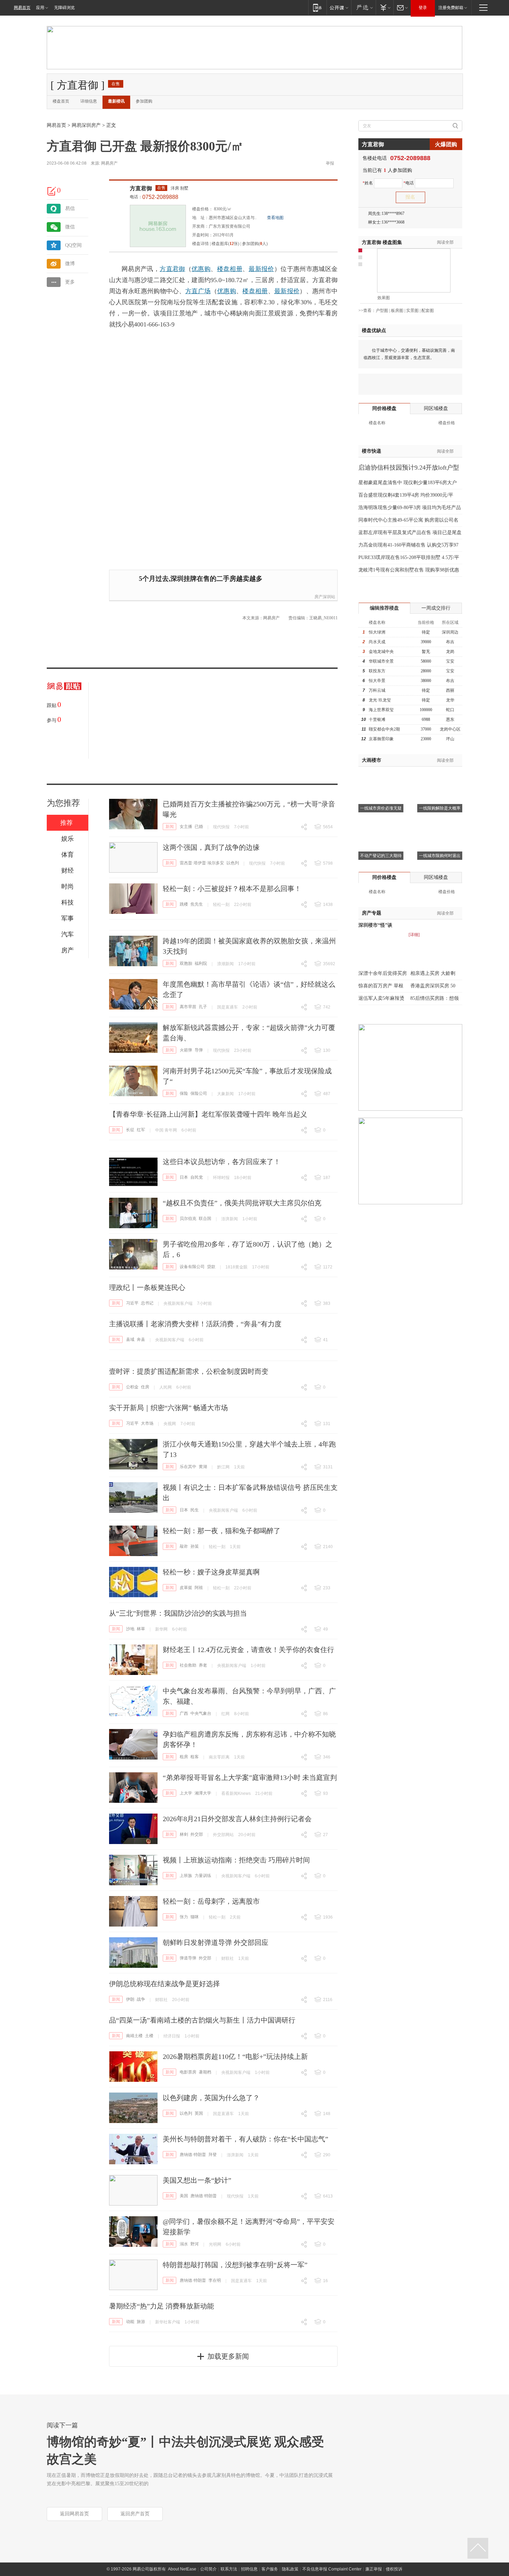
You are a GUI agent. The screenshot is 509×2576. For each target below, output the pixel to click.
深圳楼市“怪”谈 (375, 925)
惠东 (450, 719)
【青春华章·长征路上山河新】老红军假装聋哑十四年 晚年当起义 (208, 1114)
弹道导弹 (188, 1958)
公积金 (132, 1387)
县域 (130, 1339)
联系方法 (229, 2569)
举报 (330, 163)
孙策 (195, 1546)
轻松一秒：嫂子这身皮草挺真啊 (211, 1572)
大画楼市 (372, 760)
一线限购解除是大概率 (440, 808)
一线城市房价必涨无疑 (381, 808)
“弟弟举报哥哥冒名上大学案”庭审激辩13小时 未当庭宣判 (250, 1778)
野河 (195, 2244)
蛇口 (450, 710)
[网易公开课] (339, 7)
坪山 (450, 739)
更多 (70, 282)
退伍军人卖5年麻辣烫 (381, 998)
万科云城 (377, 690)
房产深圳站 (325, 597)
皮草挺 (186, 1588)
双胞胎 (186, 963)
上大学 (186, 1793)
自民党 (197, 1177)
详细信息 (89, 101)
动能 (130, 2322)
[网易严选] (363, 7)
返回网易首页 (74, 2514)
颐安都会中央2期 (384, 729)
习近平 (132, 1303)
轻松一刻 (221, 905)
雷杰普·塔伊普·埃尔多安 (202, 863)
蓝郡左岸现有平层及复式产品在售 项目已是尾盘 (410, 532)
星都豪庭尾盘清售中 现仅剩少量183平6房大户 (408, 483)
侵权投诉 (394, 2569)
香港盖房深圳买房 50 (433, 986)
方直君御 (141, 188)
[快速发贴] (52, 191)
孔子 (203, 1007)
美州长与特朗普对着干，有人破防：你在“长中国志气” (245, 2139)
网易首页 (22, 8)
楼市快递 (372, 451)
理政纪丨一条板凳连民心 (147, 1287)
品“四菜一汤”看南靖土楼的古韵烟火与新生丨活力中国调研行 (202, 2020)
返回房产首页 (135, 2514)
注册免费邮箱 (451, 8)
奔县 (141, 1339)
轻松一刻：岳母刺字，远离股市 (211, 1901)
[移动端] (317, 7)
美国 (184, 2196)
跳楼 (184, 904)
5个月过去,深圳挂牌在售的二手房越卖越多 (201, 579)
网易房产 (109, 163)
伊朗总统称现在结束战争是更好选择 (164, 1984)
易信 (70, 208)
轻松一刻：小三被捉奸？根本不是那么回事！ (232, 889)
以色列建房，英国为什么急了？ (211, 2098)
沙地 (130, 1629)
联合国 (205, 1219)
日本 (184, 1177)
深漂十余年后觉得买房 (383, 973)
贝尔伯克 (188, 1219)
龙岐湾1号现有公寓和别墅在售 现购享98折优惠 (409, 570)
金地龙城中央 (381, 652)
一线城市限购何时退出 (440, 856)
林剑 (184, 1834)
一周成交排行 (436, 608)
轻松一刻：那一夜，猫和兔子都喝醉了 (222, 1531)
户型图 (382, 311)
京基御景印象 (381, 739)
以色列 (233, 863)
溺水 (184, 2244)
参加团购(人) (255, 244)
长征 (130, 1130)
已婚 (199, 827)
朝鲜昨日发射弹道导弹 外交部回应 (216, 1942)
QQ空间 (73, 245)
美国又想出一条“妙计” (197, 2180)
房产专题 (372, 913)
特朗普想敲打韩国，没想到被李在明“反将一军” (235, 2265)
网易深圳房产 (86, 125)
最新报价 (261, 269)
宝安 (450, 661)
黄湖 (203, 1467)
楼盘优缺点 (374, 330)
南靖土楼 (134, 2036)
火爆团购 (446, 144)
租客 (195, 1757)
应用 (40, 8)
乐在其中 (188, 1467)
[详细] (414, 935)
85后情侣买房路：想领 (435, 998)
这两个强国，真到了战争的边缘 (211, 847)
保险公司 (199, 1093)
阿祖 (199, 1588)
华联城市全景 (381, 661)
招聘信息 (249, 2569)
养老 (203, 1665)
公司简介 (208, 2569)
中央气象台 (201, 1713)
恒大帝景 (377, 681)
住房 (145, 1387)
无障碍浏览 (64, 8)
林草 (141, 1629)
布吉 (450, 642)
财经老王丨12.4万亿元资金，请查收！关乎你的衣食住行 (248, 1650)
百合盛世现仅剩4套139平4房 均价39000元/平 (406, 495)
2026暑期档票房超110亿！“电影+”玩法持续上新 (235, 2057)
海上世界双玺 (381, 710)
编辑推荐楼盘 (384, 608)
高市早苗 (188, 1007)
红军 (141, 1130)
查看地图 (275, 218)
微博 (70, 264)
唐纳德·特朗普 (193, 2155)
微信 (70, 227)
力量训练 (203, 1876)
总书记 (147, 1303)
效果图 (384, 298)
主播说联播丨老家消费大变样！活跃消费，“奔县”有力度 (195, 1324)
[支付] (385, 7)
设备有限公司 (192, 1267)
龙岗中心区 (450, 729)
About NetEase (182, 2569)
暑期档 (205, 2072)
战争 (141, 1999)
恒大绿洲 (377, 632)
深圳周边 (450, 632)
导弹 (199, 1050)
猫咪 (195, 1917)
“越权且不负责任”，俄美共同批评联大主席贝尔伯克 (242, 1203)
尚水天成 (377, 642)
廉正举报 (374, 2569)
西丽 (450, 690)
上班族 (186, 1876)
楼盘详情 (200, 244)
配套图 (428, 311)
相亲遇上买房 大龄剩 (433, 973)
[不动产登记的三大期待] (381, 823)
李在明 (215, 2280)
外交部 (197, 1834)
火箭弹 (186, 1050)
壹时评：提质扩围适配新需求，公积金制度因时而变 (189, 1371)
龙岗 (450, 652)
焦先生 (197, 904)
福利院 (201, 963)
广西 (184, 1713)
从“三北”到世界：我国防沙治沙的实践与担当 (178, 1613)
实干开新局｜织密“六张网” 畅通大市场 (168, 1408)
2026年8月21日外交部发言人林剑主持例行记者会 (237, 1819)
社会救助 (188, 1665)
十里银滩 (377, 719)
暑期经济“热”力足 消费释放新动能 (162, 2306)
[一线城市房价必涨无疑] (381, 775)
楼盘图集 (382, 242)
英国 (199, 2113)
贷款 (211, 1267)
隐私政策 (290, 2569)
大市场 (147, 1423)
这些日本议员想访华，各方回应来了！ (222, 1162)
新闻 (170, 827)
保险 (184, 1093)
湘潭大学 (203, 1793)
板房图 (397, 311)
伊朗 (130, 1999)
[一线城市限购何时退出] (440, 823)
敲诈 (184, 1546)
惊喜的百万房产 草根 (381, 986)
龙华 (450, 700)
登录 (423, 8)
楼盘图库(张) (225, 244)
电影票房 (188, 2072)
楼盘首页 (61, 101)
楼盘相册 (230, 269)
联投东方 (377, 671)
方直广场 (198, 291)
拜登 (213, 2155)
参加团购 (144, 101)
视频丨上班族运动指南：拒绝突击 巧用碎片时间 (236, 1860)
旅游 (141, 2322)
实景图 (412, 311)
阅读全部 (445, 242)
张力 (184, 1917)
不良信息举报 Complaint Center (332, 2569)
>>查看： (367, 311)
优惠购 (201, 269)
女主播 (186, 827)
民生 (195, 1510)
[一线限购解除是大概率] (440, 775)
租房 (184, 1757)
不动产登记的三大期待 (381, 856)
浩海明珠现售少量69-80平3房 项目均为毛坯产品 (410, 508)
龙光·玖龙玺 (380, 700)
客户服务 (270, 2569)
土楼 (149, 2036)
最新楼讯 (116, 101)
